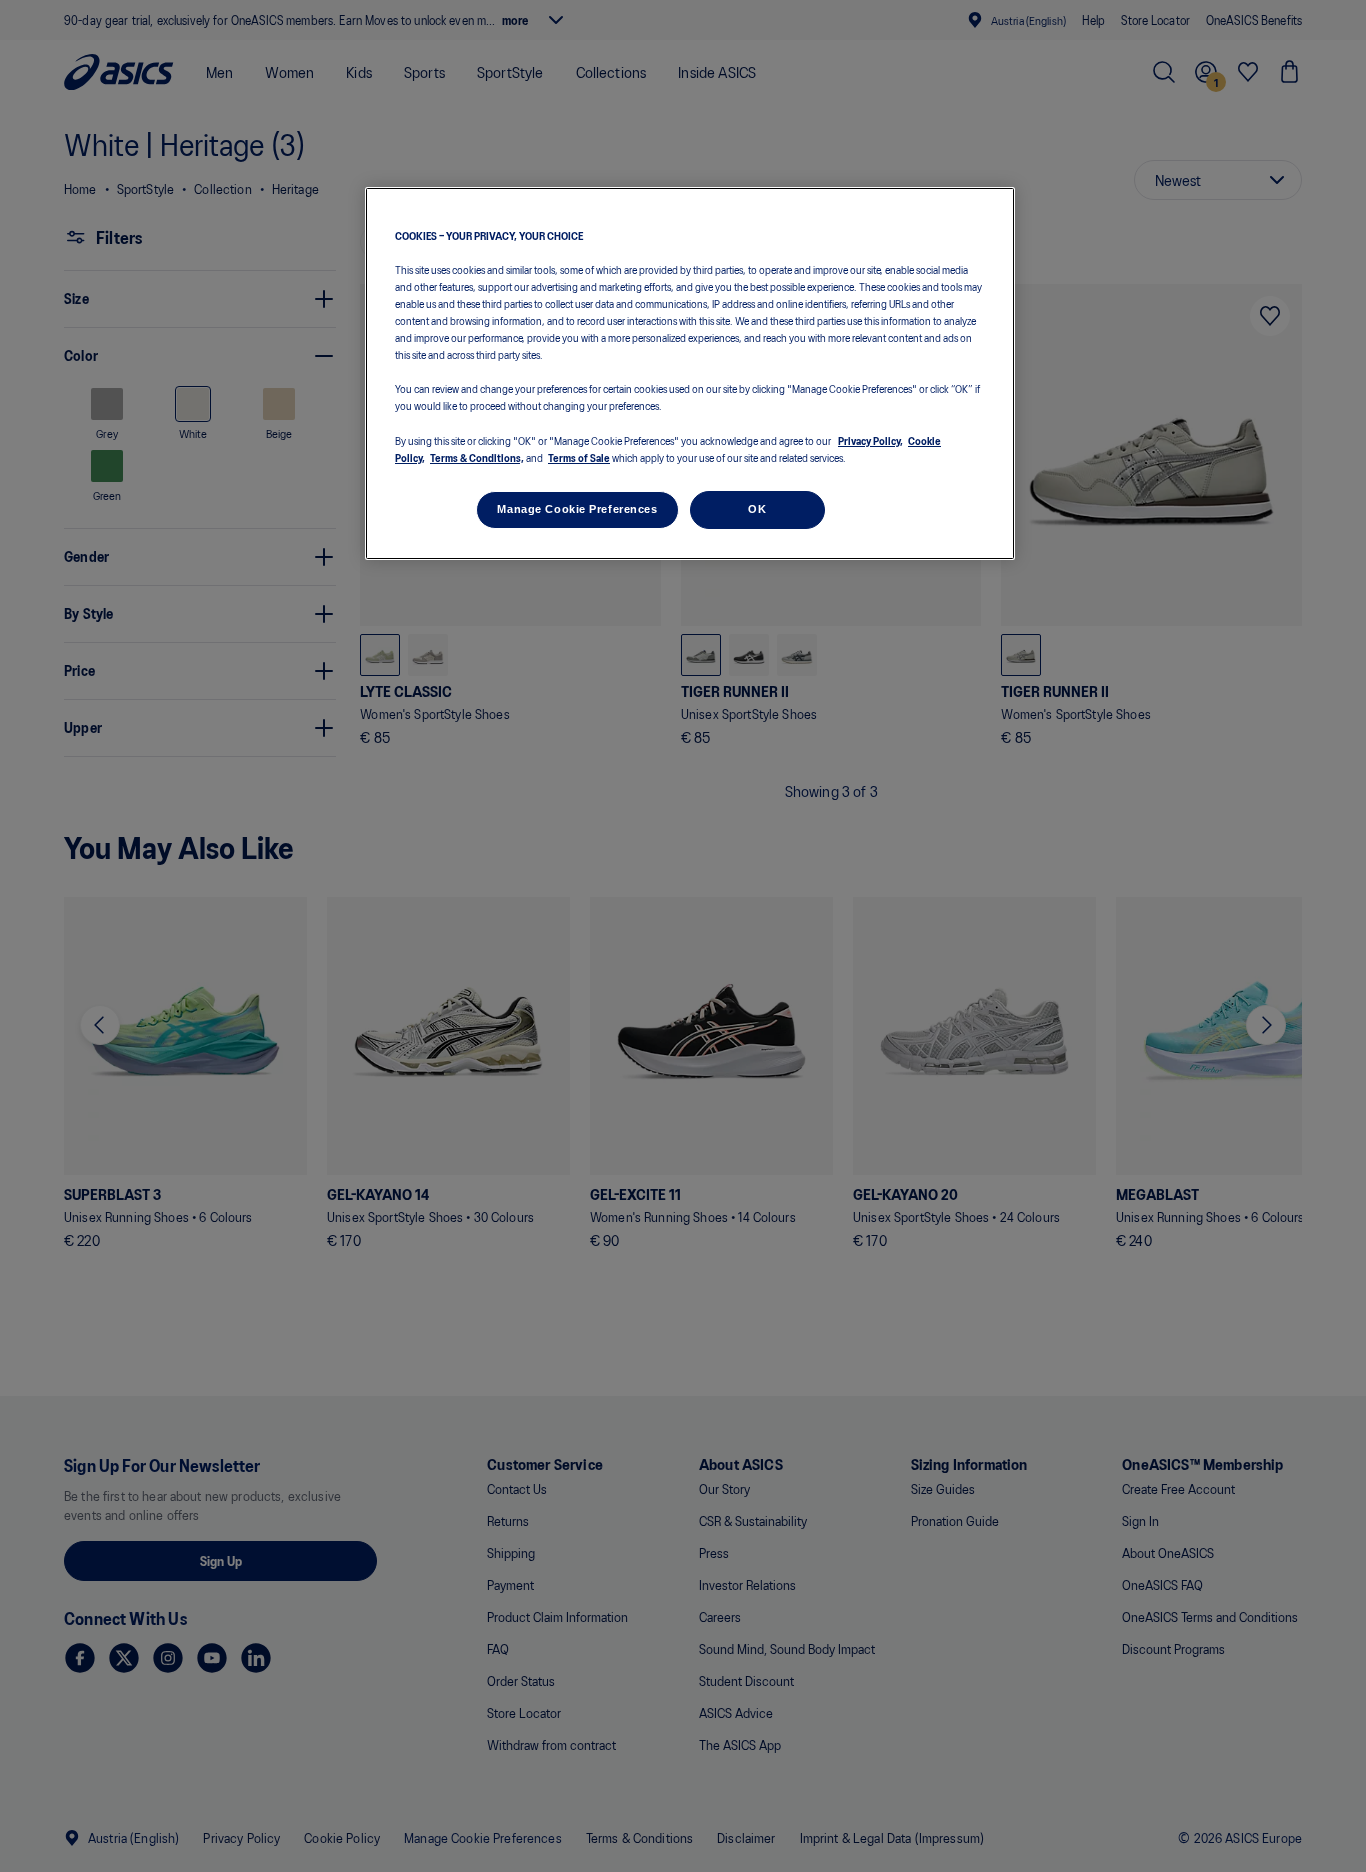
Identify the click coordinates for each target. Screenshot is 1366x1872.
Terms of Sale (579, 457)
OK (757, 509)
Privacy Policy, (870, 440)
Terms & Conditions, (477, 457)
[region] (690, 373)
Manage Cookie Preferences (577, 509)
